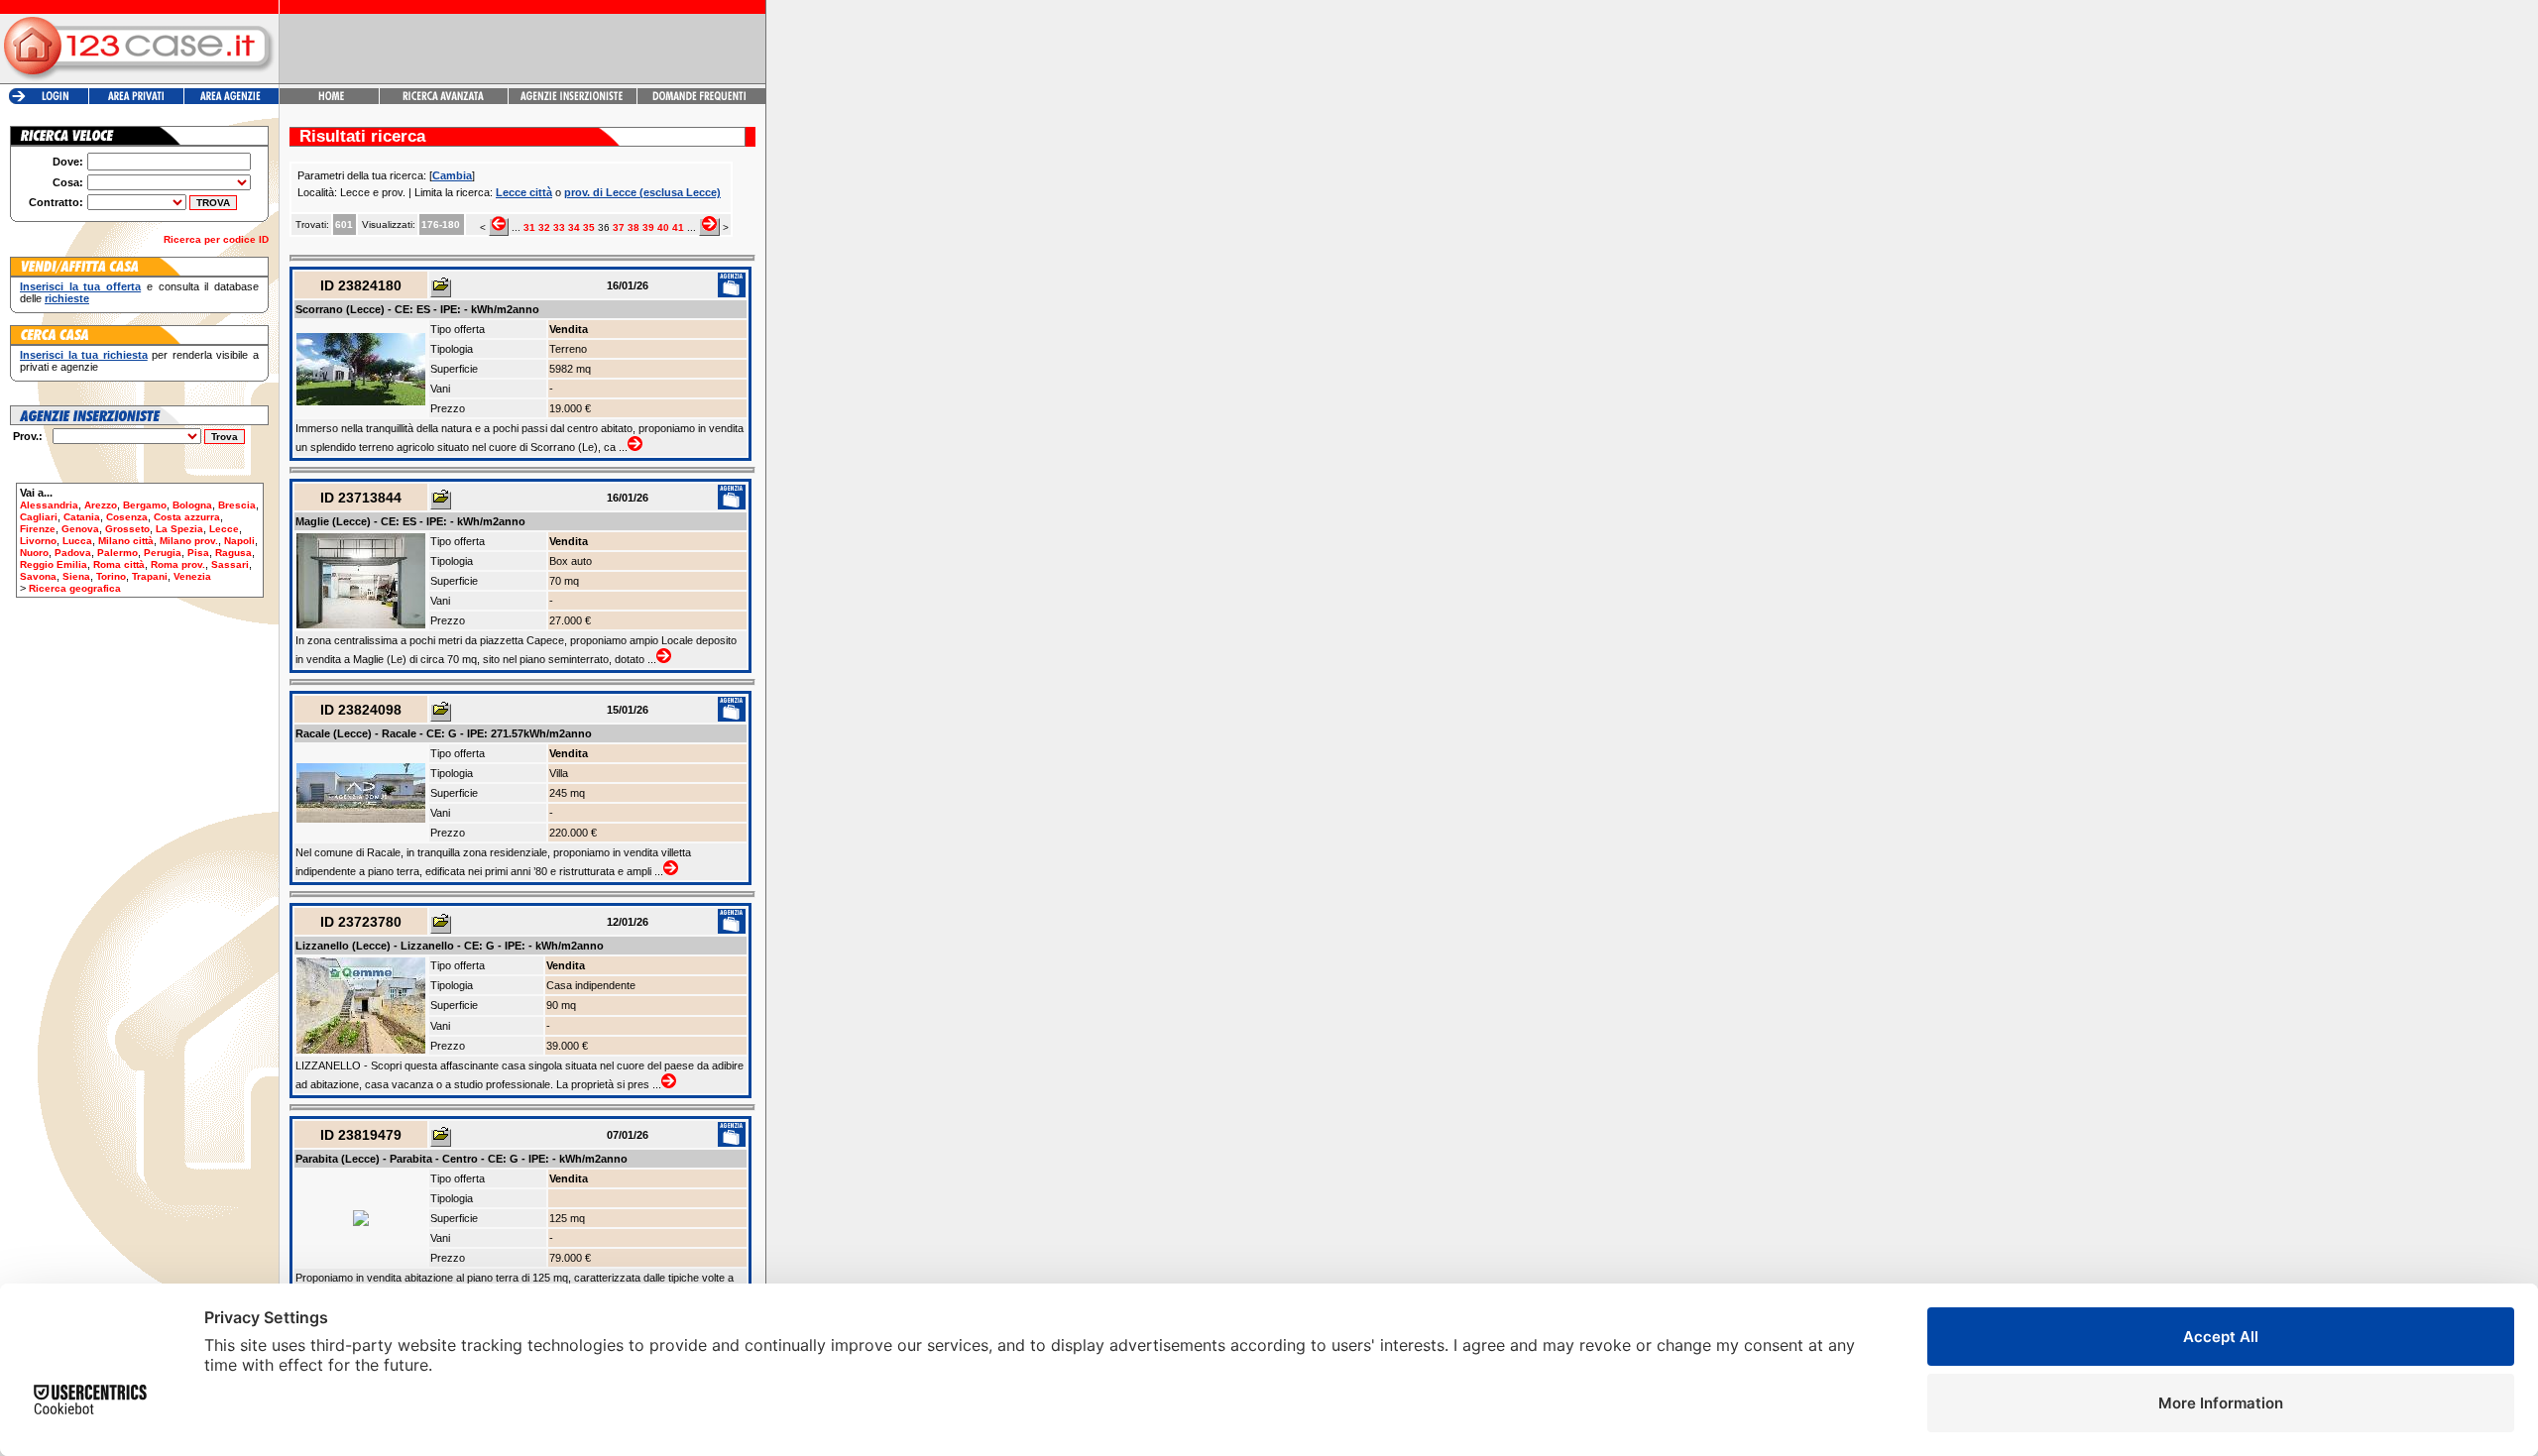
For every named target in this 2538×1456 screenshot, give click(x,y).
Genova (80, 529)
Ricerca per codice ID (216, 239)
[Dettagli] (441, 288)
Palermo (117, 553)
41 (678, 227)
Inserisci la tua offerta (80, 286)
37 (619, 227)
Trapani (150, 576)
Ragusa (233, 553)
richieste (67, 298)
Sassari (230, 564)
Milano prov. (189, 541)
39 (648, 227)
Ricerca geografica (75, 588)
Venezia (192, 576)
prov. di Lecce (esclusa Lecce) (642, 192)
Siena (76, 576)
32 (544, 227)
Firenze (38, 529)
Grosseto (127, 529)
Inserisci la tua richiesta (84, 355)
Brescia (237, 505)
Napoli (239, 541)
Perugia (163, 553)
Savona (38, 576)
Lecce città (524, 192)
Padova (73, 553)
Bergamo (145, 505)
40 (663, 227)
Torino (111, 576)
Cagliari (39, 517)
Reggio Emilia (54, 564)
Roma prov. (178, 564)
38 (634, 227)
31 (529, 227)
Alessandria (49, 505)
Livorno (38, 541)
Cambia (452, 175)
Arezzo (101, 505)
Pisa (198, 553)
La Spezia (179, 529)
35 (589, 227)
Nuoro (34, 553)
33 (559, 227)
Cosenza (127, 517)
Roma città (119, 564)
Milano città (126, 541)
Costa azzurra (187, 517)
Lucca (77, 541)
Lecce (224, 529)
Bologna (192, 505)
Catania (82, 517)
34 (574, 227)
